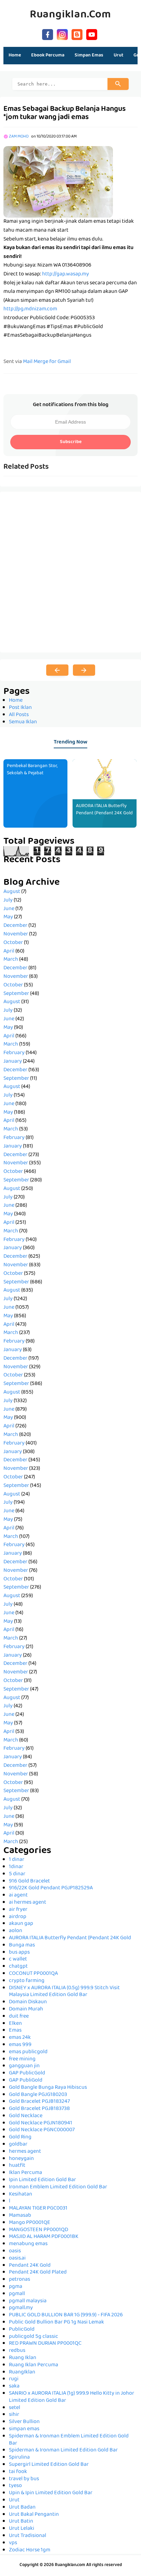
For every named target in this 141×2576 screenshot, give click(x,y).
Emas (15, 2031)
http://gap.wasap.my (66, 274)
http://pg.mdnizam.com (30, 309)
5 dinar (17, 1874)
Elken (15, 2024)
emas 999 (20, 2045)
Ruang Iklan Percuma (34, 2365)
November (16, 934)
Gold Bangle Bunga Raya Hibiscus (48, 2088)
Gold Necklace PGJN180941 (41, 2123)
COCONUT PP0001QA (33, 1974)
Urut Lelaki (22, 2529)
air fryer (18, 1910)
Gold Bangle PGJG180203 (38, 2095)
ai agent (18, 1895)
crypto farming (27, 1981)
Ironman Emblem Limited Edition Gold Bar (58, 2187)
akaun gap (21, 1924)
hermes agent (25, 2152)
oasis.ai (17, 2258)
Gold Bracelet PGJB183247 (39, 2102)
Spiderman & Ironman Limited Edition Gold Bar (63, 2450)
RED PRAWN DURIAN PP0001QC (45, 2344)
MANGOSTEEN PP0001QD (39, 2230)
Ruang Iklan (23, 2358)
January (13, 1062)
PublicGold (22, 2330)
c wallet (18, 1959)
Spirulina (19, 2458)
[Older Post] (84, 670)
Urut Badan (22, 2508)
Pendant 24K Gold (30, 2266)
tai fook (18, 2472)
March (11, 960)
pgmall (17, 2294)
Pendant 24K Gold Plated (38, 2273)
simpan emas (24, 2429)
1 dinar (17, 1860)
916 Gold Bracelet (29, 1881)
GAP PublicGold (27, 2073)
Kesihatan (21, 2195)
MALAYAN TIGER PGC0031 (38, 2209)
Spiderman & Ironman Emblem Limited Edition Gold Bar (69, 2440)
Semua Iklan (23, 722)
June (9, 909)
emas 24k (20, 2038)
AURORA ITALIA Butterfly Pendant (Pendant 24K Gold (104, 810)
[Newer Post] (57, 670)
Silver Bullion (24, 2422)
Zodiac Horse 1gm (30, 2550)
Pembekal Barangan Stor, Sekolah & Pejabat (32, 770)
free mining (22, 2059)
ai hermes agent (28, 1903)
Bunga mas (22, 1945)
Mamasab (20, 2216)
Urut (14, 2500)
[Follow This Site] (77, 34)
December (15, 926)
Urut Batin (21, 2522)
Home (15, 55)
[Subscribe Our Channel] (92, 34)
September (16, 994)
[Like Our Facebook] (48, 34)
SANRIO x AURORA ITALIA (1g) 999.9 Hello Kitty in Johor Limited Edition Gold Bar (72, 2397)
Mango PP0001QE (30, 2223)
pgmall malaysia (28, 2301)
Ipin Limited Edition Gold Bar (42, 2180)
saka (14, 2386)
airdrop (18, 1917)
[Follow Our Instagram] (62, 34)
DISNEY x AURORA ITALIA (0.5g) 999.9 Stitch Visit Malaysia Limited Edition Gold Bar (64, 1992)
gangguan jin (24, 2066)
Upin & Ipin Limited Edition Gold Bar (51, 2493)
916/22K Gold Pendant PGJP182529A (51, 1888)
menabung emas (28, 2244)
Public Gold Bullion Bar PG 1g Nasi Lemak (56, 2322)
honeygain (21, 2159)
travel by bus (24, 2479)
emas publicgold (28, 2052)
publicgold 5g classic (34, 2337)
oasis (15, 2251)
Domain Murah (26, 2009)
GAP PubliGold (26, 2081)
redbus (17, 2351)
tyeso (15, 2486)
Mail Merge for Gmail (47, 362)
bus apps (19, 1953)
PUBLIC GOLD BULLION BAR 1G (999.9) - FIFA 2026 (66, 2315)
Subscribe (71, 442)
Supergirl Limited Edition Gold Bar (49, 2465)
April (9, 952)
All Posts (19, 715)
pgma (16, 2287)
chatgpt (18, 1967)
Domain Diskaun (28, 2002)
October (13, 943)
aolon (16, 1931)
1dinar (16, 1867)
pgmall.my (21, 2308)
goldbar (18, 2145)
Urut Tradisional (28, 2536)
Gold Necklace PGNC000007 (42, 2130)
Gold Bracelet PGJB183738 (39, 2109)
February (14, 1053)
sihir (14, 2415)
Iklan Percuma (25, 2173)
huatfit (17, 2166)
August (12, 892)
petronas (20, 2280)
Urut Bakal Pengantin (34, 2515)
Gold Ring (20, 2137)
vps (13, 2543)
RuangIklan (22, 2372)
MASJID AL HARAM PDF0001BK (44, 2237)
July (8, 901)
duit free (19, 2017)
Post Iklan (20, 708)
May (8, 917)
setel (15, 2408)
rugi (14, 2379)
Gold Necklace (26, 2116)
